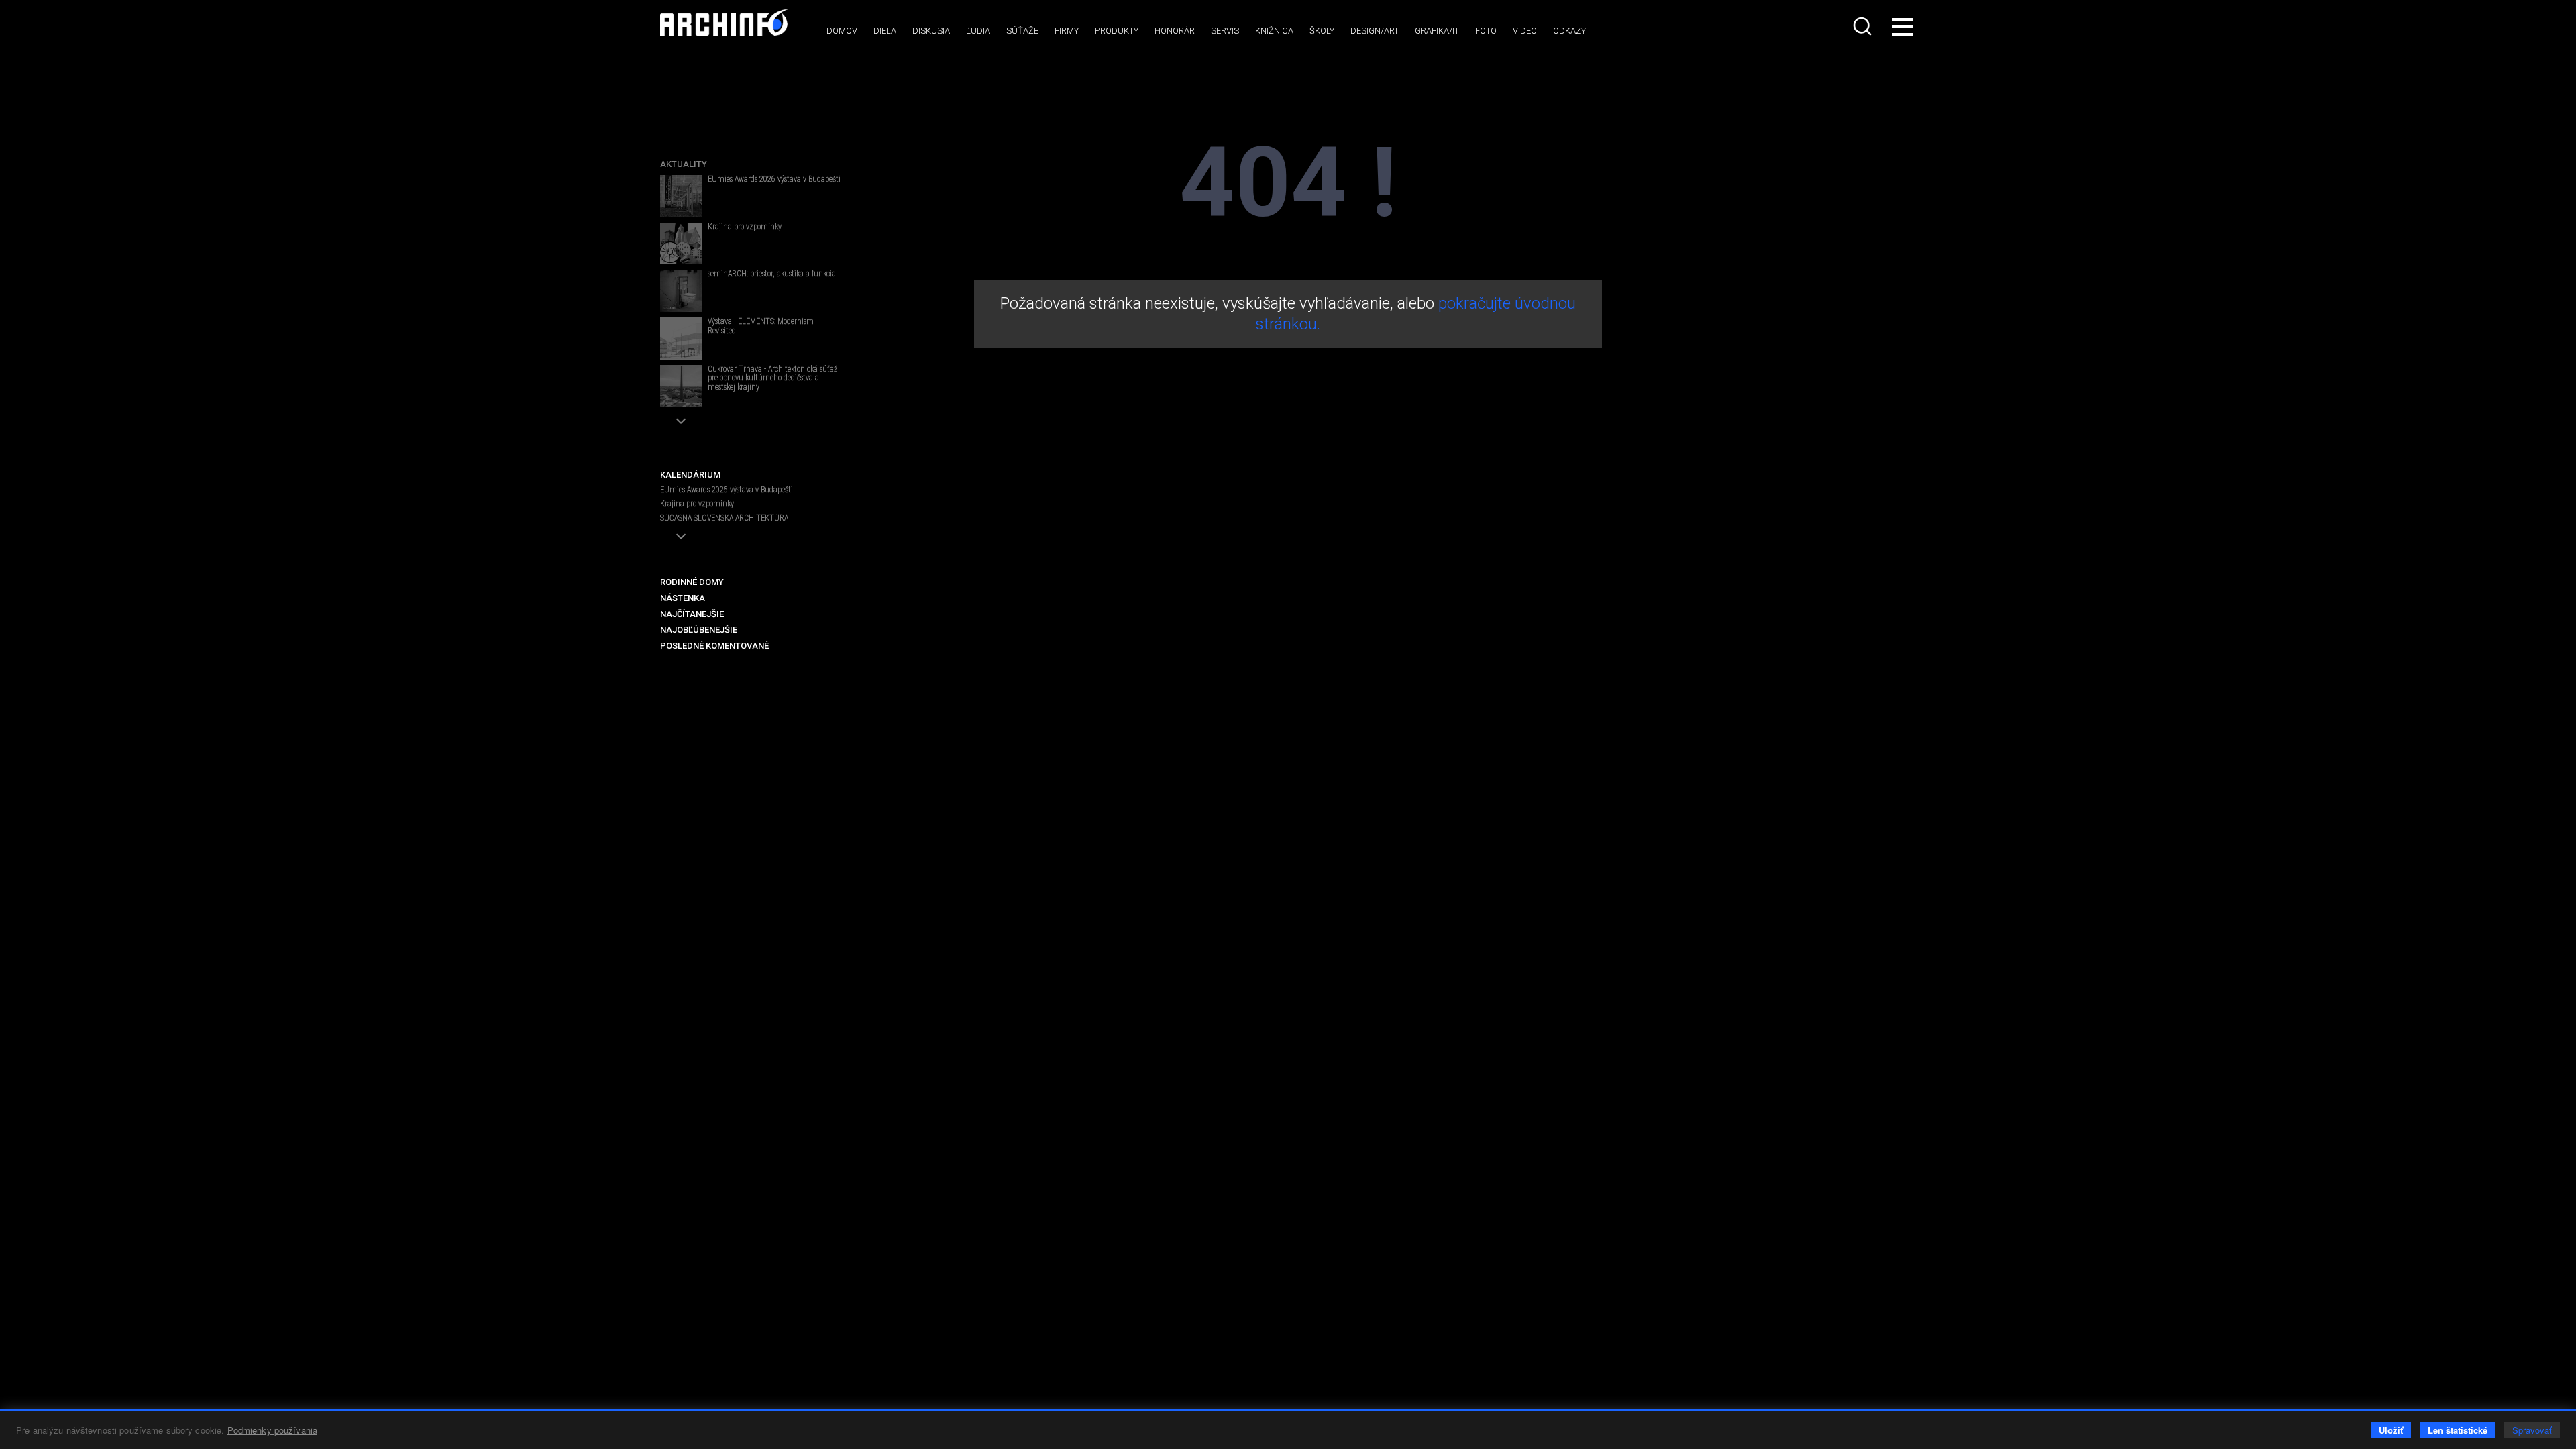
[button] (681, 421)
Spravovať (2532, 1430)
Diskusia (931, 31)
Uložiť (2391, 1430)
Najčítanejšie (692, 614)
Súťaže (1022, 31)
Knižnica (1274, 31)
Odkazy (1569, 31)
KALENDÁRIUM (690, 475)
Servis (1225, 31)
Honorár (1175, 31)
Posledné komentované (714, 646)
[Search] (1864, 26)
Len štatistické (2458, 1430)
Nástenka (683, 598)
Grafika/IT (1437, 31)
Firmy (1067, 31)
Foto (1486, 31)
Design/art (1375, 31)
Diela (885, 31)
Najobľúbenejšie (699, 630)
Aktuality (684, 164)
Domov (842, 31)
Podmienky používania (273, 1430)
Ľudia (978, 31)
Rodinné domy (692, 582)
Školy (1322, 31)
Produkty (1117, 31)
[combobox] (1864, 26)
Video (1525, 31)
